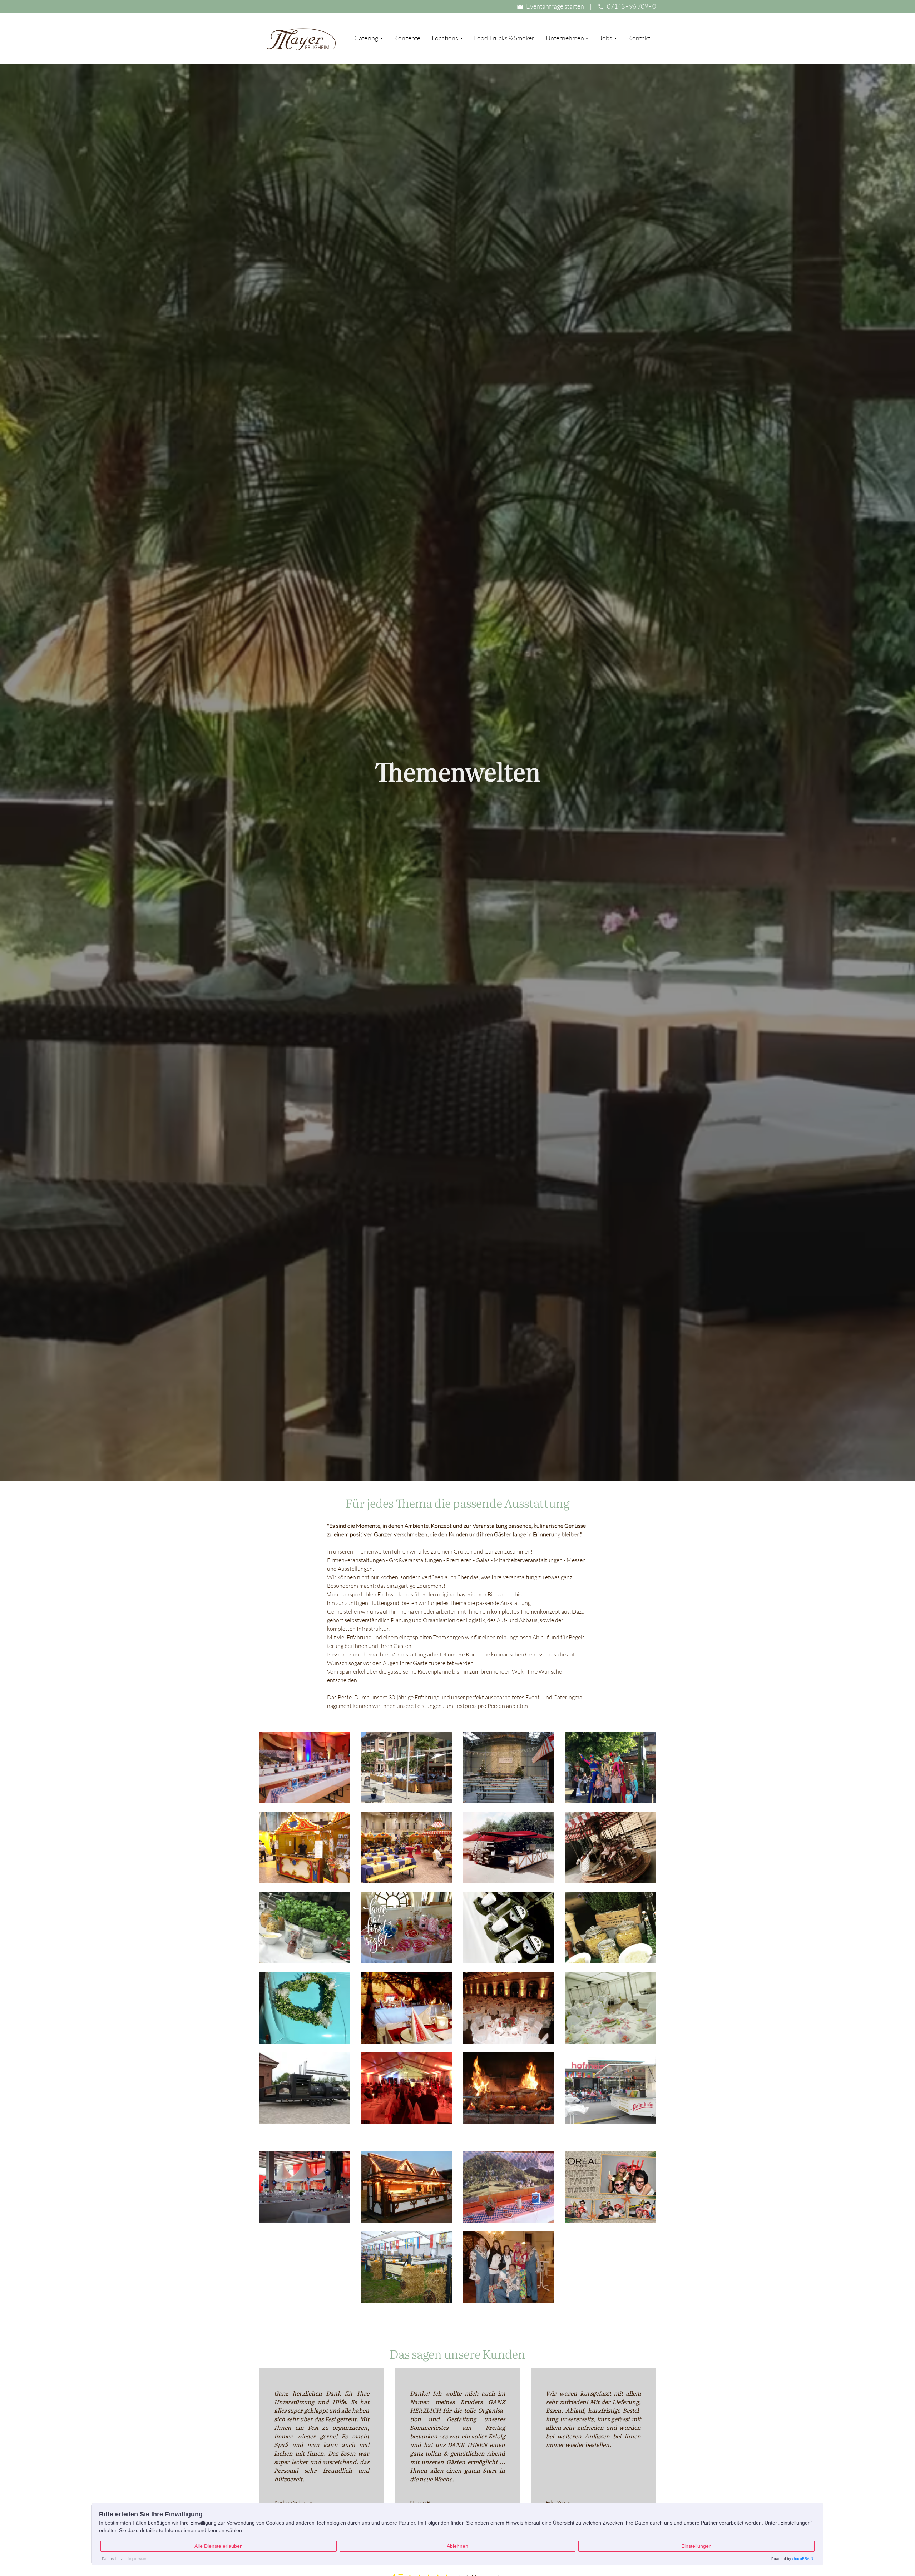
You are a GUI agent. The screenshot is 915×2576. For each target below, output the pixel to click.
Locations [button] (446, 38)
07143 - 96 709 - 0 (631, 6)
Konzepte (407, 38)
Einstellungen (696, 2546)
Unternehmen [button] (565, 38)
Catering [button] (367, 38)
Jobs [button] (606, 38)
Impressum (137, 2559)
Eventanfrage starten (555, 6)
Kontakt (639, 38)
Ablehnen (457, 2546)
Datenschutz (112, 2559)
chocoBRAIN (803, 2559)
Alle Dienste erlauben (219, 2546)
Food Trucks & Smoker (504, 38)
